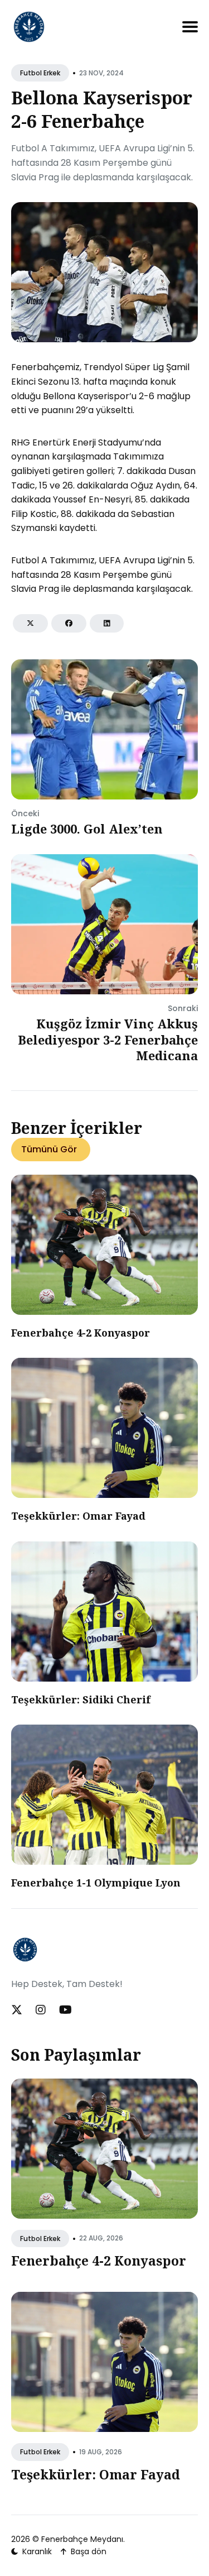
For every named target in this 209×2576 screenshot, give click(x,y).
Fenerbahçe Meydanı (82, 2539)
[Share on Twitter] (30, 623)
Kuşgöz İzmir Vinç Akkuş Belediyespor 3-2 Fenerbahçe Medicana (108, 1039)
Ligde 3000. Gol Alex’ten (87, 829)
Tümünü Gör (49, 1149)
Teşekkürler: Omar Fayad (78, 1516)
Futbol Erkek (40, 73)
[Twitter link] (18, 2010)
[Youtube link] (65, 2010)
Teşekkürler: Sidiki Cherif (81, 1699)
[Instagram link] (41, 2010)
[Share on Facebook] (69, 623)
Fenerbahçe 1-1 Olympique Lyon (96, 1883)
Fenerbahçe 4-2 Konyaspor (81, 1333)
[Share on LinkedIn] (107, 623)
